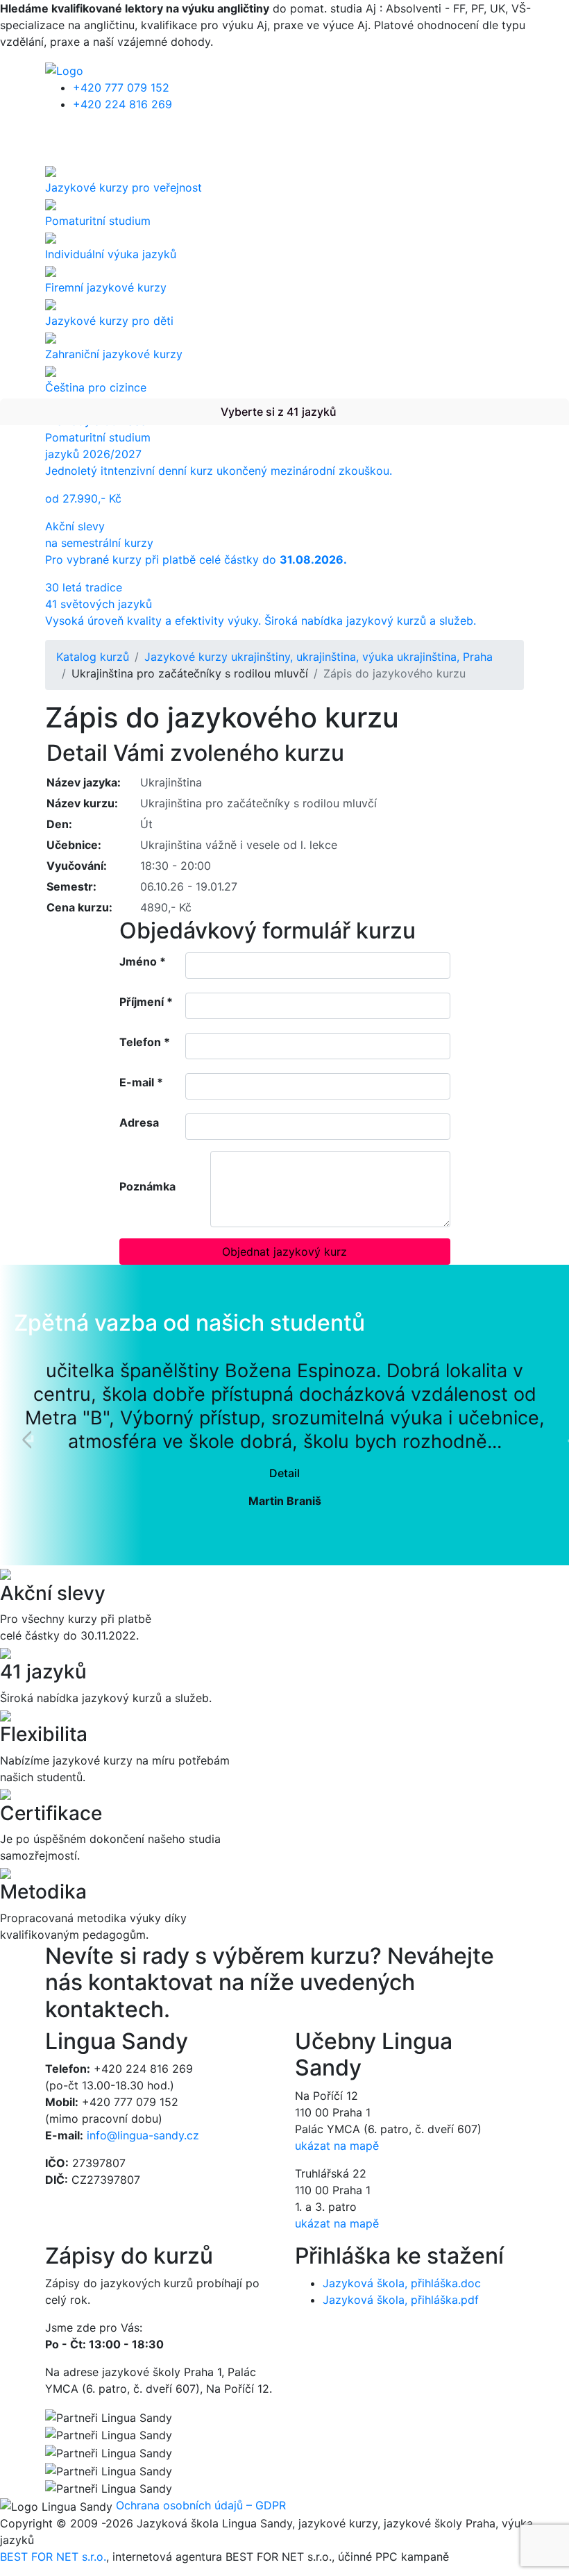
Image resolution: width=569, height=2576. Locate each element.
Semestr (70, 886)
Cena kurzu (78, 907)
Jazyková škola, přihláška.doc (402, 2283)
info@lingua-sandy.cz (143, 2135)
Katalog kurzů (93, 657)
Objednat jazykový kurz (284, 1252)
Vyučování (75, 866)
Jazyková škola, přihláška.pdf (401, 2300)
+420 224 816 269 (122, 104)
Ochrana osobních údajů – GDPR (201, 2505)
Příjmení (146, 1002)
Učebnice (72, 845)
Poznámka (147, 1186)
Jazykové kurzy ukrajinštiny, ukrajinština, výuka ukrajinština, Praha (319, 657)
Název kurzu (80, 803)
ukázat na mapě (337, 2146)
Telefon (145, 1042)
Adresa (139, 1122)
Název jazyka (82, 782)
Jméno (143, 961)
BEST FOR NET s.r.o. (53, 2557)
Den (58, 824)
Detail (284, 1473)
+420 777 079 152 (121, 87)
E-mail (141, 1082)
